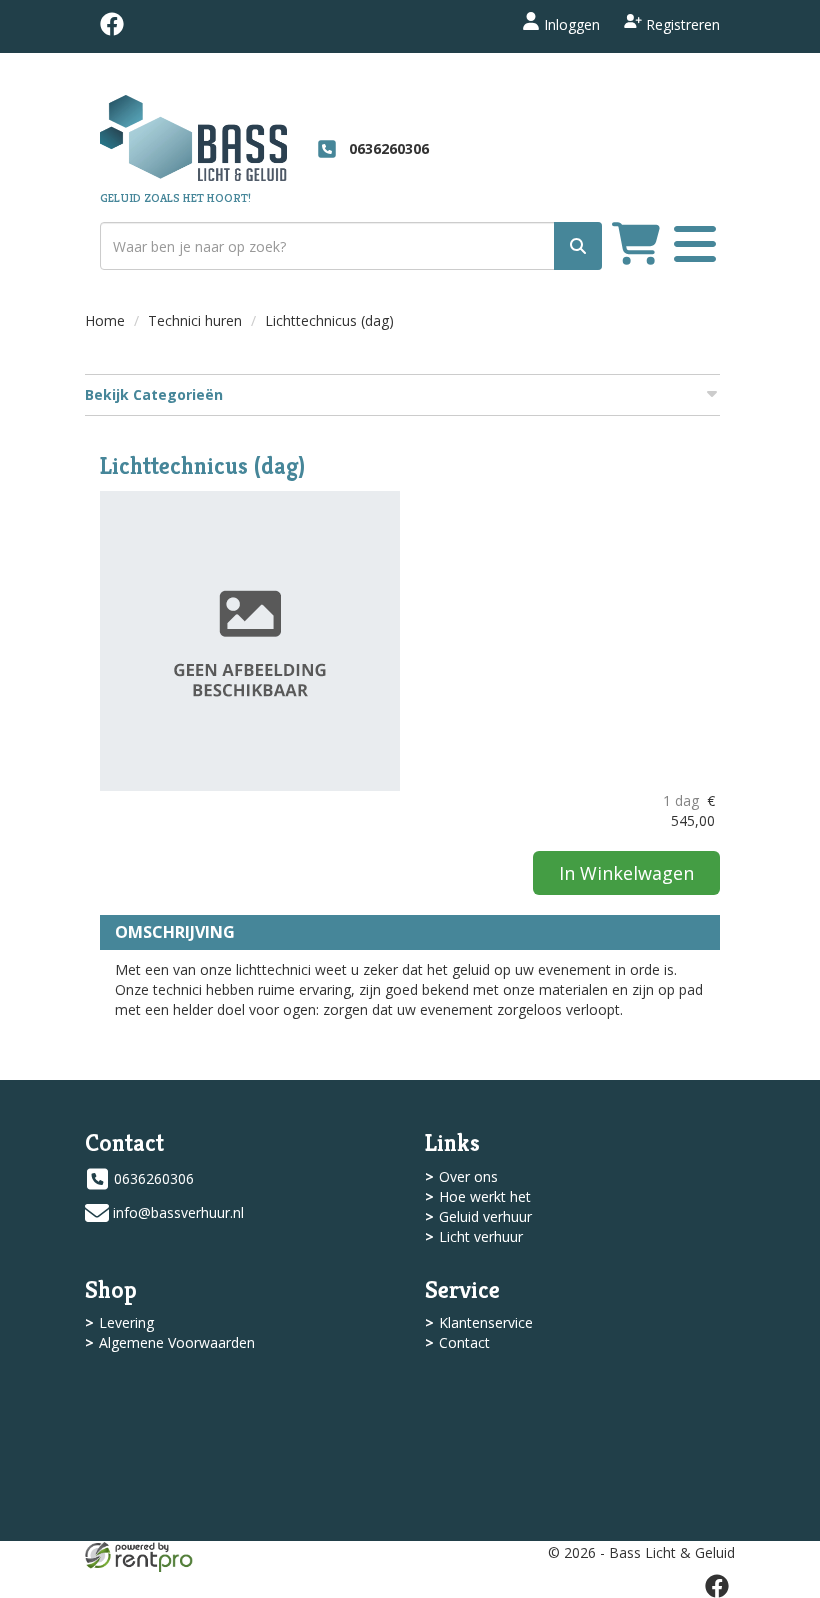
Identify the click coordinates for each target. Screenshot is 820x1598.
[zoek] (578, 246)
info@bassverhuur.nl (178, 1212)
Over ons (468, 1176)
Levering (126, 1322)
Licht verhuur (481, 1236)
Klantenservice (486, 1322)
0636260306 (154, 1178)
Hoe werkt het (485, 1196)
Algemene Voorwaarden (177, 1342)
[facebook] (112, 30)
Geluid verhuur (485, 1216)
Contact (464, 1342)
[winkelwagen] (636, 246)
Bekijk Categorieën (154, 394)
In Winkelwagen (626, 873)
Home (105, 320)
